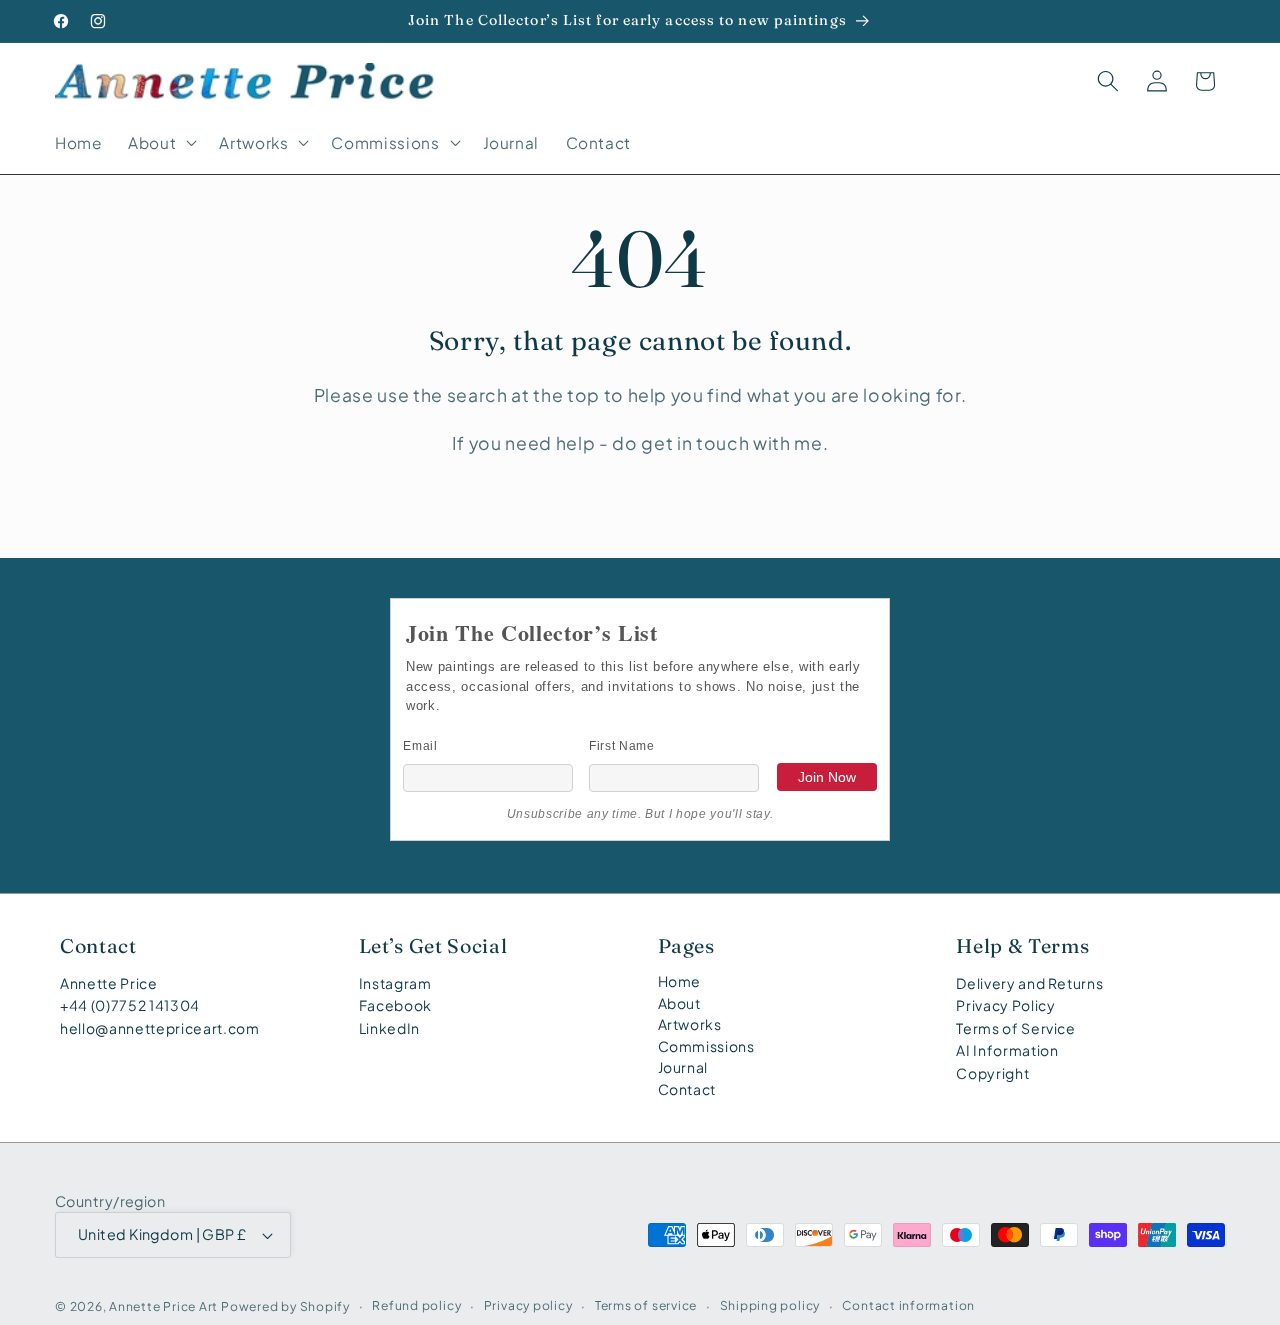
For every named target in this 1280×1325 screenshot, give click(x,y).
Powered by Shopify (285, 1306)
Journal (683, 1067)
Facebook (395, 1005)
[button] (160, 143)
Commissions (706, 1046)
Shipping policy (770, 1305)
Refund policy (416, 1305)
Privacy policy (528, 1305)
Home (680, 981)
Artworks (690, 1024)
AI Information (1007, 1050)
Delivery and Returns (1029, 983)
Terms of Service (1016, 1028)
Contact (687, 1089)
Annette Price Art (163, 1306)
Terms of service (646, 1305)
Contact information (908, 1305)
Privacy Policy (1005, 1005)
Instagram (395, 983)
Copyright (992, 1073)
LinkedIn (389, 1028)
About (679, 1003)
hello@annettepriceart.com (160, 1028)
